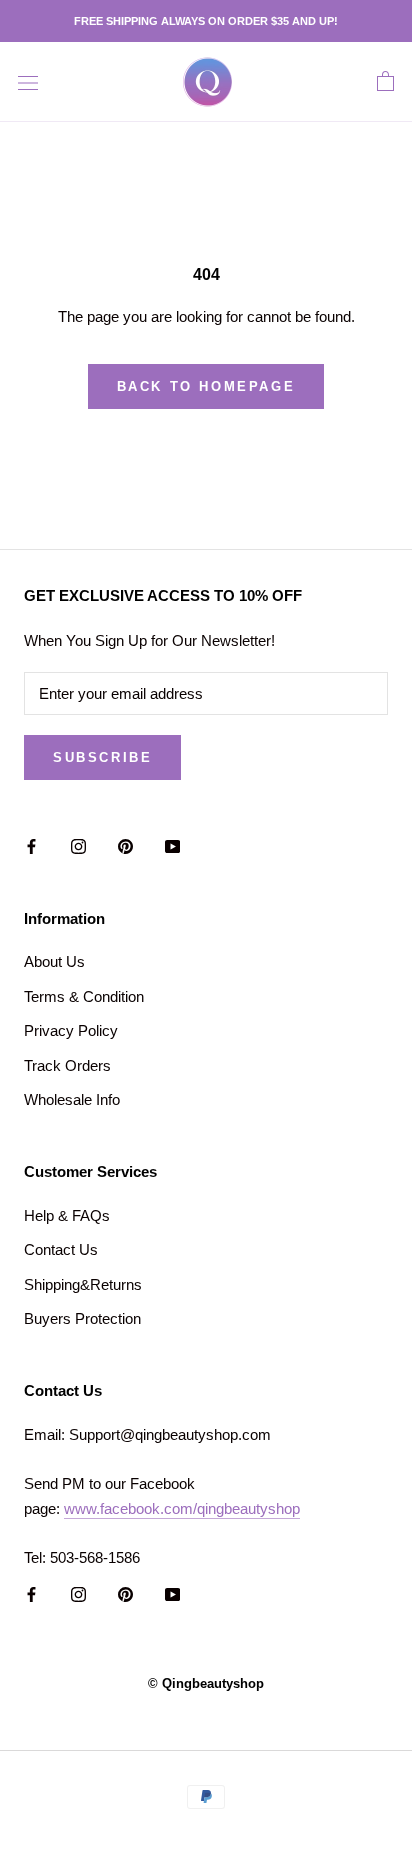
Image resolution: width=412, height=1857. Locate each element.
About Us (54, 961)
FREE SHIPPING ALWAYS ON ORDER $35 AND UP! (206, 21)
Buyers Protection (82, 1318)
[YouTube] (172, 846)
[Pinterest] (125, 846)
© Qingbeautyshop (206, 1683)
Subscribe (102, 757)
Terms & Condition (84, 996)
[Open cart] (385, 82)
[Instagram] (78, 846)
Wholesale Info (72, 1099)
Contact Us (61, 1249)
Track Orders (67, 1065)
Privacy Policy (71, 1030)
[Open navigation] (28, 82)
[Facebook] (31, 846)
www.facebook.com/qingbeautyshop (182, 1508)
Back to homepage (206, 386)
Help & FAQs (67, 1215)
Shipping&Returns (83, 1284)
